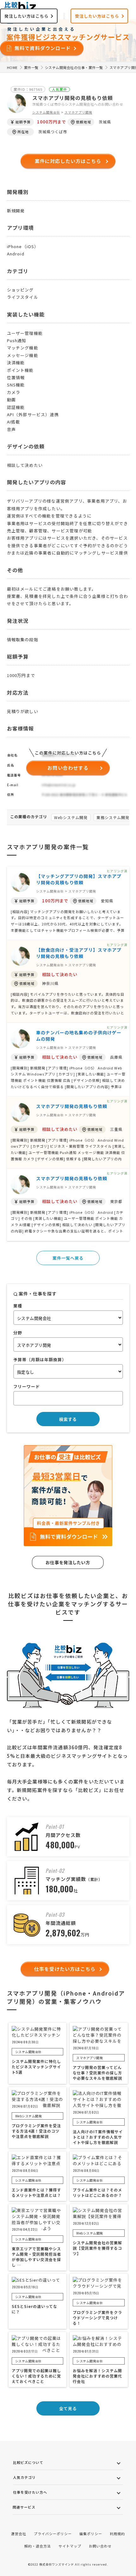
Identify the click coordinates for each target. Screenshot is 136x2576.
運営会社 (19, 2534)
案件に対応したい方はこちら (68, 161)
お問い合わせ (100, 2546)
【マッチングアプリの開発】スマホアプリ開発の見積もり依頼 (79, 879)
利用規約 (117, 2534)
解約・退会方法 (38, 2546)
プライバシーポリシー (53, 2534)
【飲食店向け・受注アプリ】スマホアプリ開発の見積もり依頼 (79, 953)
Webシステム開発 (71, 817)
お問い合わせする (68, 768)
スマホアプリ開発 (78, 112)
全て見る (68, 2408)
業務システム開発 (113, 817)
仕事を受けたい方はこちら (65, 1969)
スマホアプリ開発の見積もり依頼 (72, 1106)
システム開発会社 (46, 112)
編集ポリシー (91, 2534)
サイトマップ (70, 2546)
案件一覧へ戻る (68, 1258)
